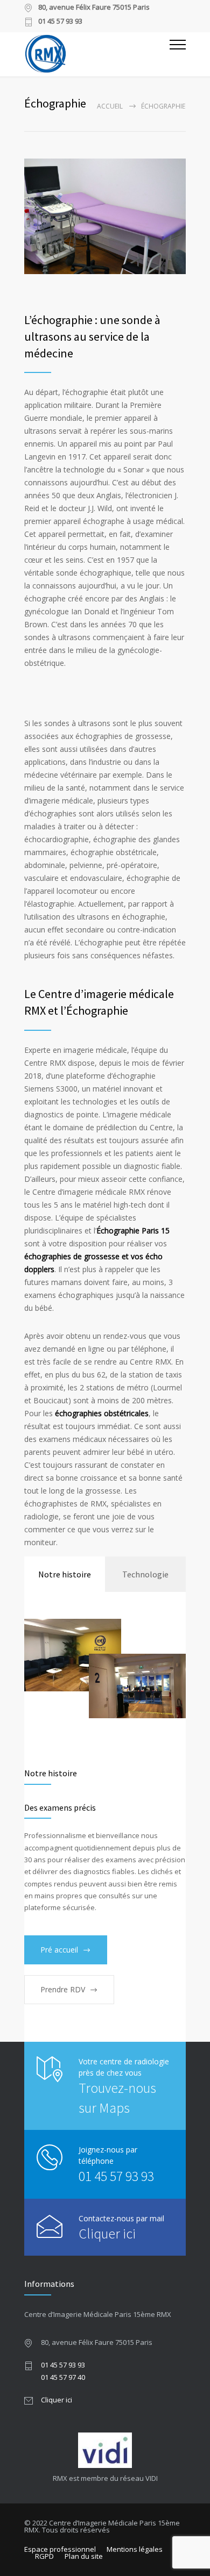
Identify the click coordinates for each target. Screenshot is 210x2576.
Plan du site (84, 2556)
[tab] (65, 1574)
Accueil (110, 106)
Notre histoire (65, 1574)
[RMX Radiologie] (97, 53)
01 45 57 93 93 (116, 2176)
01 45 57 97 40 (63, 2377)
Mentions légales (135, 2549)
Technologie (145, 1574)
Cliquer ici (107, 2233)
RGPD (44, 2556)
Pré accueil (59, 1950)
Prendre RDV (63, 1989)
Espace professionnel (60, 2549)
